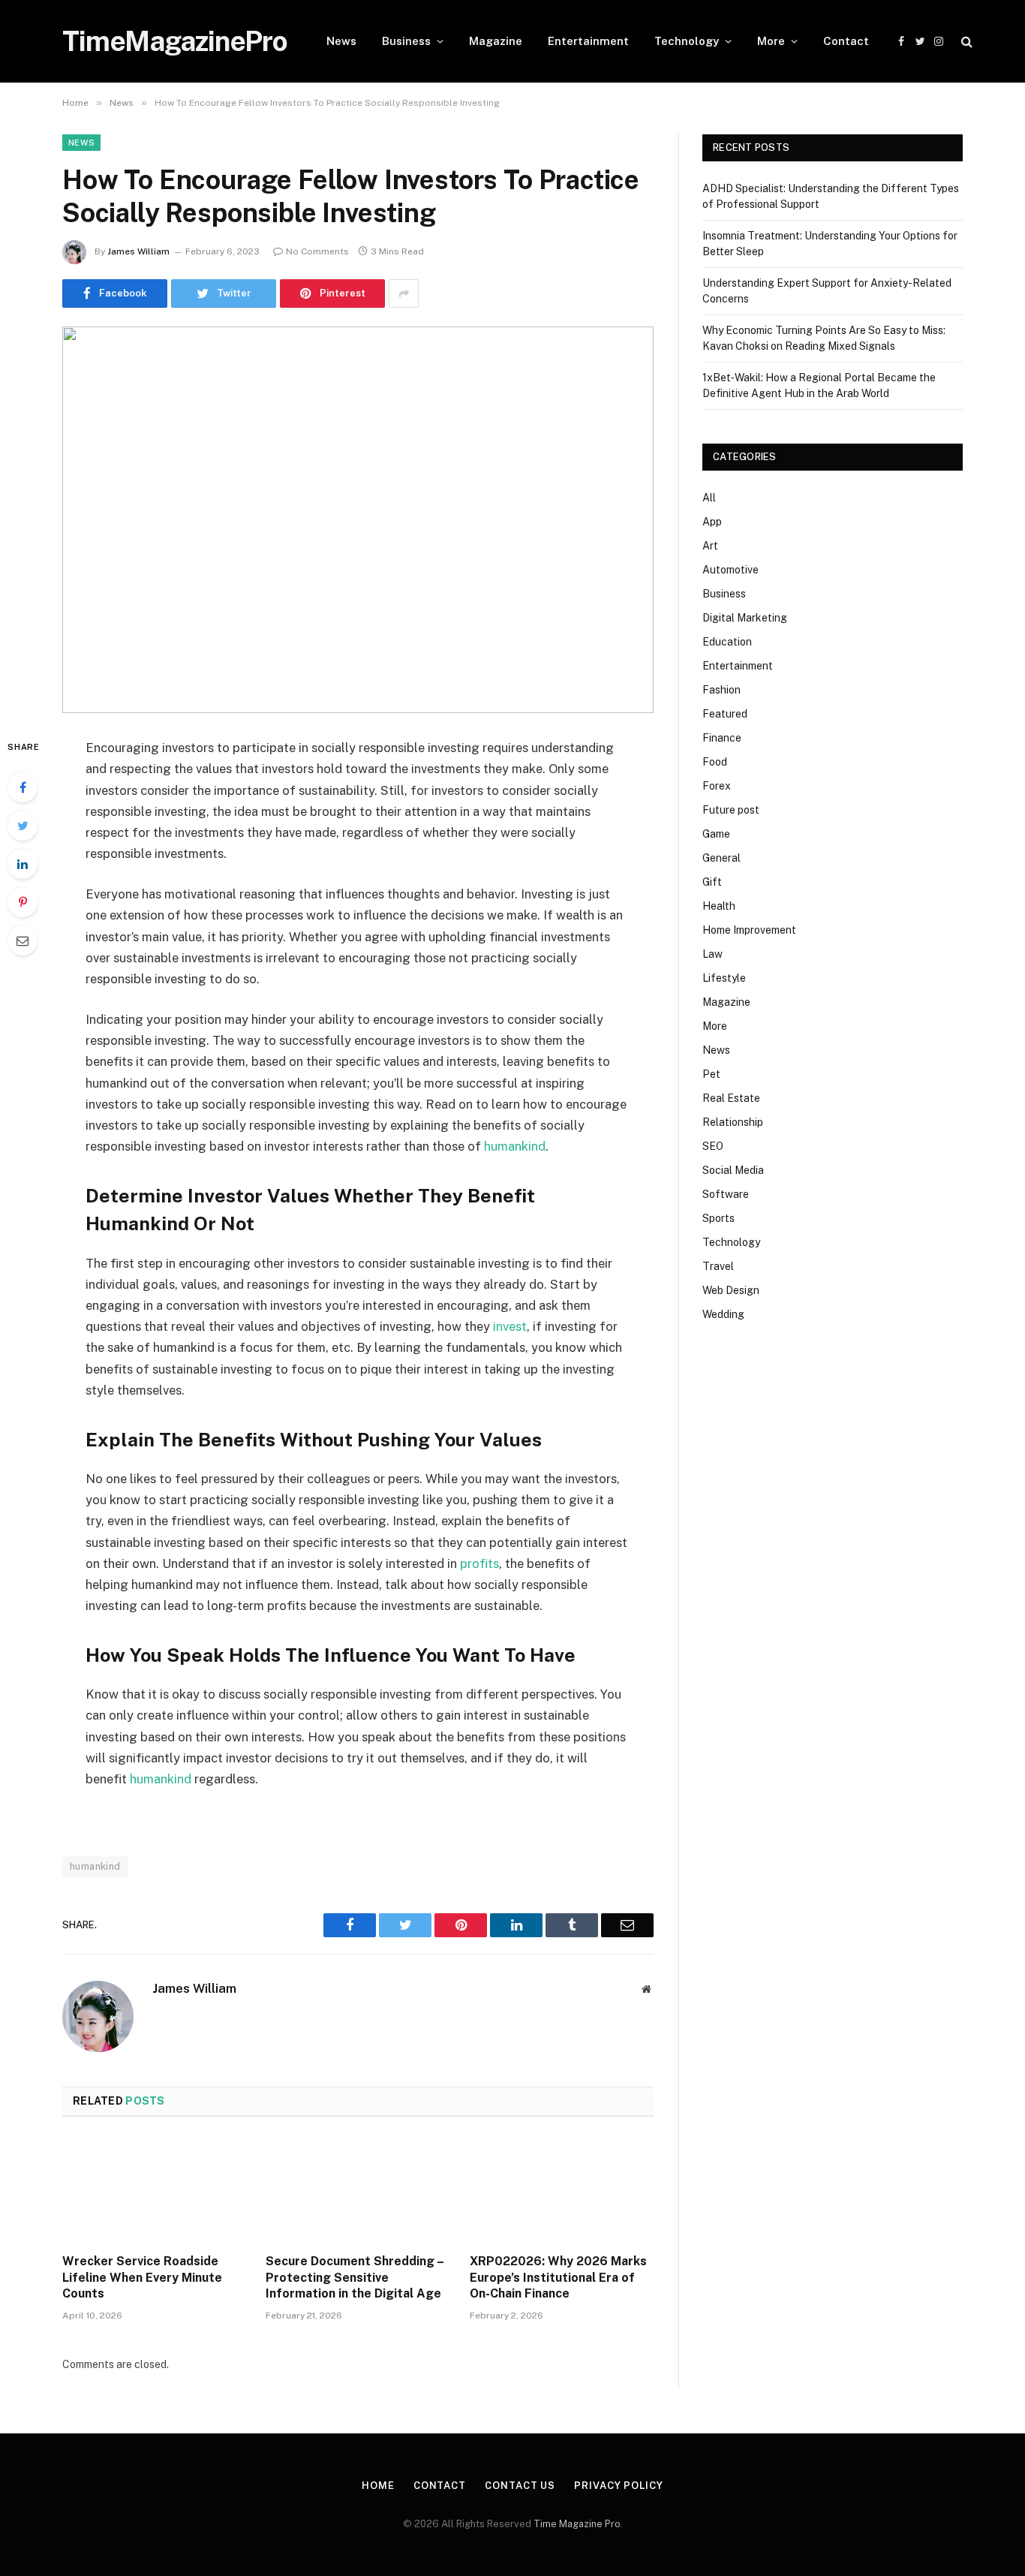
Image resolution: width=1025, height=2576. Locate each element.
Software (726, 1194)
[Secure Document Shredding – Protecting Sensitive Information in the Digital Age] (358, 2189)
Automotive (730, 570)
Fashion (721, 690)
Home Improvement (749, 930)
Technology (687, 41)
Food (715, 762)
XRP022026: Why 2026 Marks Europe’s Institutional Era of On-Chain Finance (558, 2278)
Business (406, 41)
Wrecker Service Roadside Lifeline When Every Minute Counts (142, 2278)
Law (712, 954)
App (712, 522)
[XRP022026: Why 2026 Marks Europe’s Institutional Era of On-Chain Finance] (562, 2189)
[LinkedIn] (23, 864)
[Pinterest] (23, 902)
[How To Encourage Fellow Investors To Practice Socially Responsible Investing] (358, 520)
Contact (846, 41)
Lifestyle (724, 978)
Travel (718, 1266)
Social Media (733, 1170)
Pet (711, 1074)
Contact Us (520, 2486)
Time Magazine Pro (577, 2524)
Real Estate (731, 1098)
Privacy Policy (619, 2486)
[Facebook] (23, 787)
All (709, 498)
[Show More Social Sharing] (404, 293)
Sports (718, 1218)
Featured (725, 714)
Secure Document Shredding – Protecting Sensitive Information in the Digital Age (355, 2278)
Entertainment (588, 41)
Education (727, 642)
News (341, 41)
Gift (712, 882)
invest (510, 1326)
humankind (515, 1146)
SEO (713, 1146)
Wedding (723, 1314)
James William (138, 251)
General (721, 858)
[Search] (965, 42)
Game (716, 834)
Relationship (733, 1122)
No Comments (317, 251)
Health (719, 906)
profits (479, 1563)
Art (710, 546)
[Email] (23, 940)
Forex (717, 786)
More (771, 41)
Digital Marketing (745, 618)
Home (378, 2486)
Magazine (496, 41)
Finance (722, 738)
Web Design (731, 1290)
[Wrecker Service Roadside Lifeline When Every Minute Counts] (154, 2189)
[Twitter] (23, 826)
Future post (731, 810)
